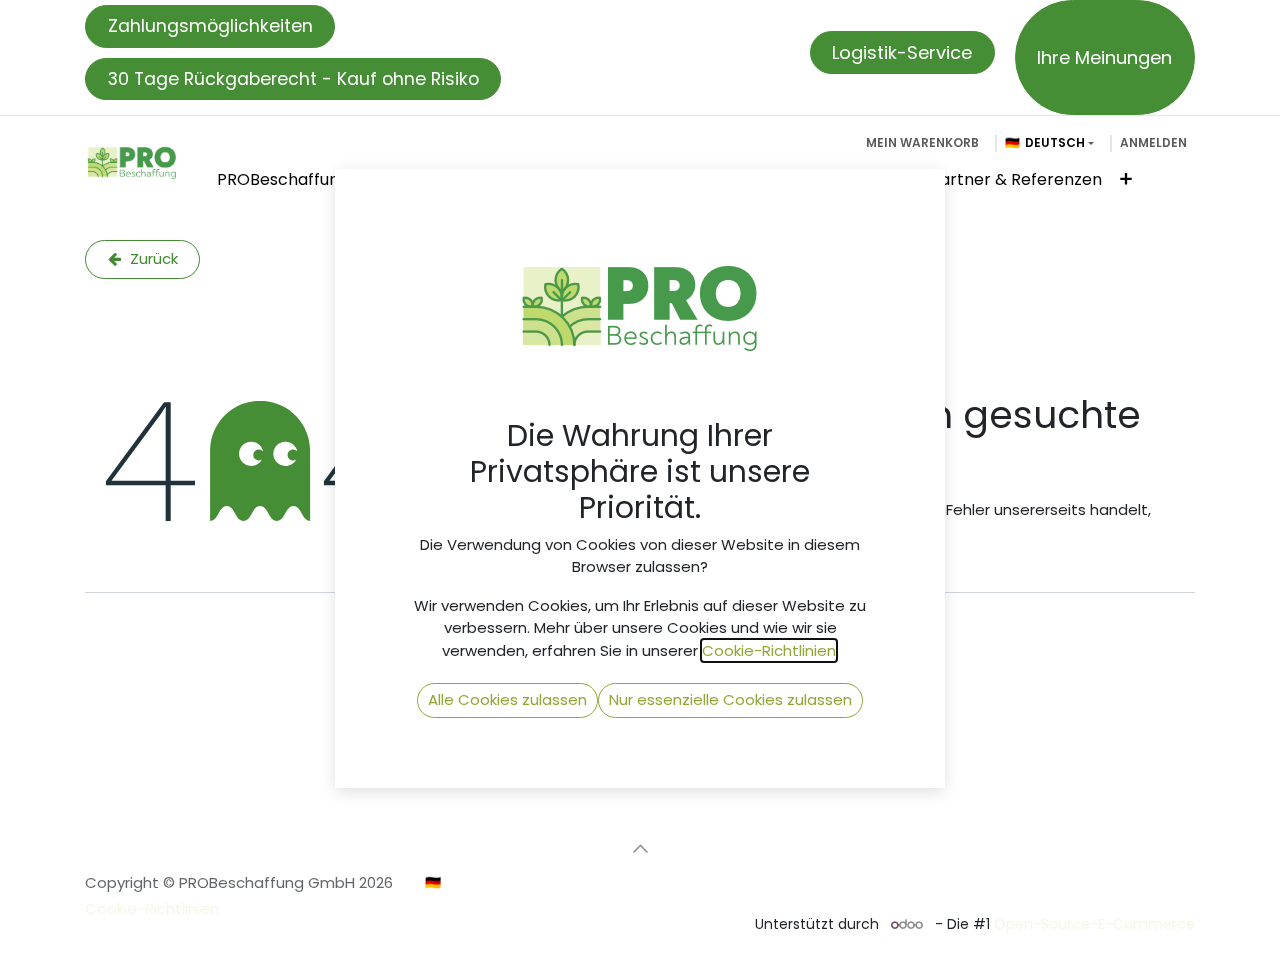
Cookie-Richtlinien (152, 908)
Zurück (152, 258)
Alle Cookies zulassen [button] (507, 699)
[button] (640, 849)
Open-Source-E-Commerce (1094, 924)
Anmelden (1153, 142)
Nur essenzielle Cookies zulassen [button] (730, 699)
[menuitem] (283, 180)
